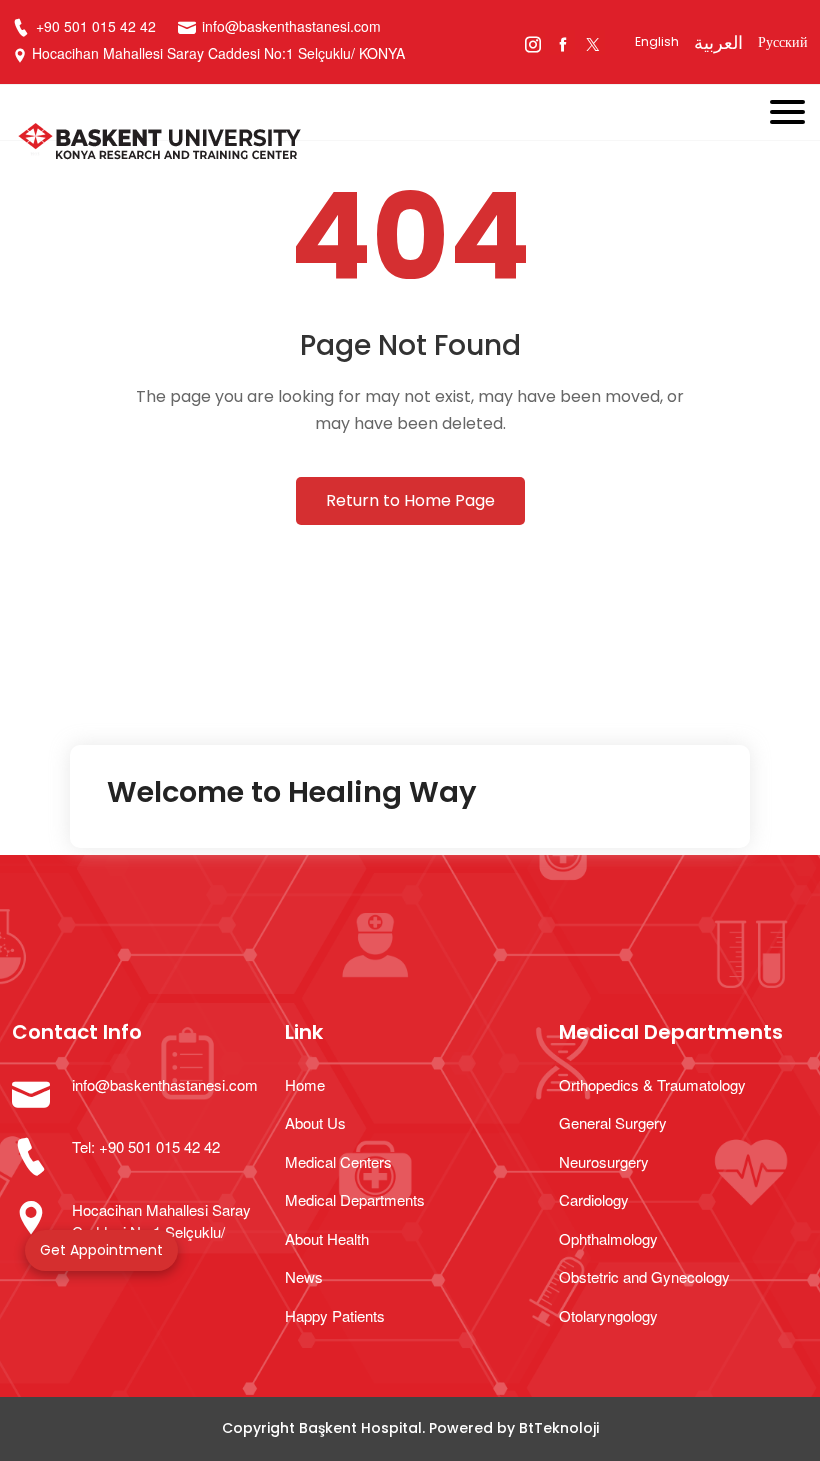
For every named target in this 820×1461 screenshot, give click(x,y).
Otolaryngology (608, 1315)
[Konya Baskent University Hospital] (330, 144)
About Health (327, 1238)
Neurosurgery (604, 1161)
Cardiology (594, 1199)
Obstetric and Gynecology (644, 1276)
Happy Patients (335, 1315)
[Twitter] (592, 42)
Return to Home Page (410, 500)
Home (305, 1084)
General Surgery (613, 1122)
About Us (315, 1122)
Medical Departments (355, 1199)
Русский (783, 42)
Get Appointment (101, 1250)
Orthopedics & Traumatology (652, 1084)
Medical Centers (338, 1161)
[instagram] (532, 42)
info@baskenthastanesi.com (291, 26)
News (304, 1276)
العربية (718, 42)
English (657, 41)
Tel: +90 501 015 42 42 (146, 1146)
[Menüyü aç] (795, 107)
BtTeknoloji (559, 1428)
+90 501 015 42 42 (94, 26)
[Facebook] (562, 42)
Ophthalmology (608, 1238)
